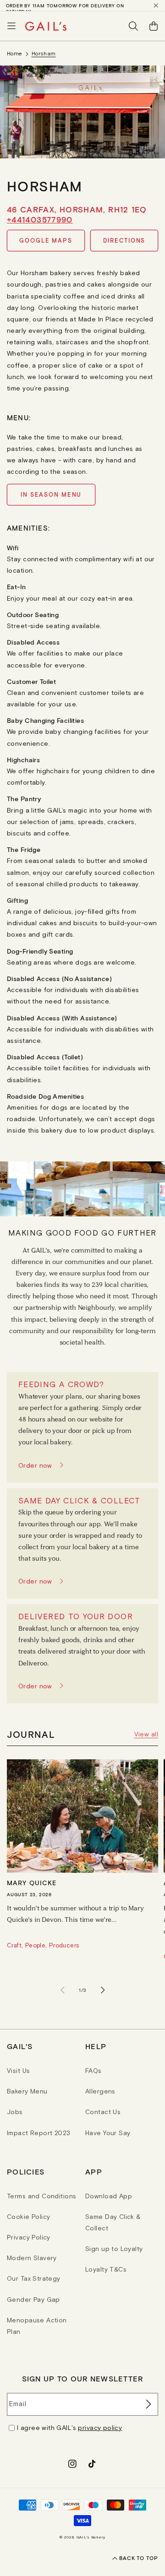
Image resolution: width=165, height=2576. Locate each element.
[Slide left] (62, 1990)
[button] (11, 26)
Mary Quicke (32, 1883)
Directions (124, 241)
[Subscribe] (148, 2404)
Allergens (100, 2091)
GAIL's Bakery (91, 2537)
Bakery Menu (27, 2091)
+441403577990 (40, 219)
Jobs (15, 2112)
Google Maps (46, 241)
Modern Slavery (32, 2258)
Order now (35, 1465)
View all (146, 1734)
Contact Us (103, 2112)
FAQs (93, 2071)
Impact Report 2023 (39, 2133)
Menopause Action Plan (37, 2326)
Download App (109, 2196)
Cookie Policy (28, 2217)
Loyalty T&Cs (106, 2269)
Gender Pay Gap (33, 2299)
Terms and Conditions (41, 2196)
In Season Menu (51, 495)
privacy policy (100, 2428)
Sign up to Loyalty (114, 2249)
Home (15, 54)
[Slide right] (103, 1990)
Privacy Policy (29, 2237)
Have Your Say (108, 2133)
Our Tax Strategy (34, 2278)
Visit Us (18, 2071)
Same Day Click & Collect (113, 2222)
